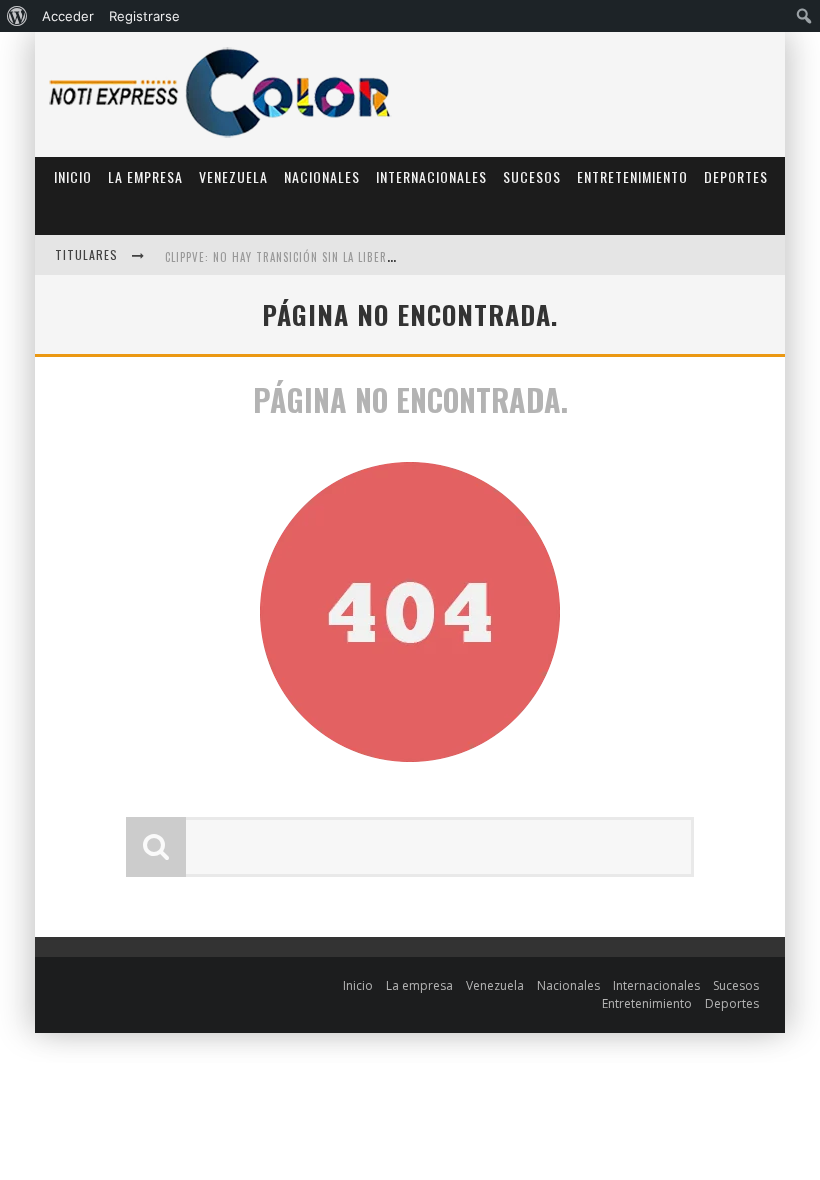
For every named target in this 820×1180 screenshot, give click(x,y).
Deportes (736, 176)
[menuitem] (17, 16)
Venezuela (233, 176)
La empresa (145, 176)
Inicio (73, 176)
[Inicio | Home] (220, 136)
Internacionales (431, 176)
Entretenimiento (632, 176)
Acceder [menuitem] (68, 16)
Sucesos (532, 176)
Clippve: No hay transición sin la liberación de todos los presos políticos (382, 257)
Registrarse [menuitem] (144, 16)
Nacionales (322, 176)
